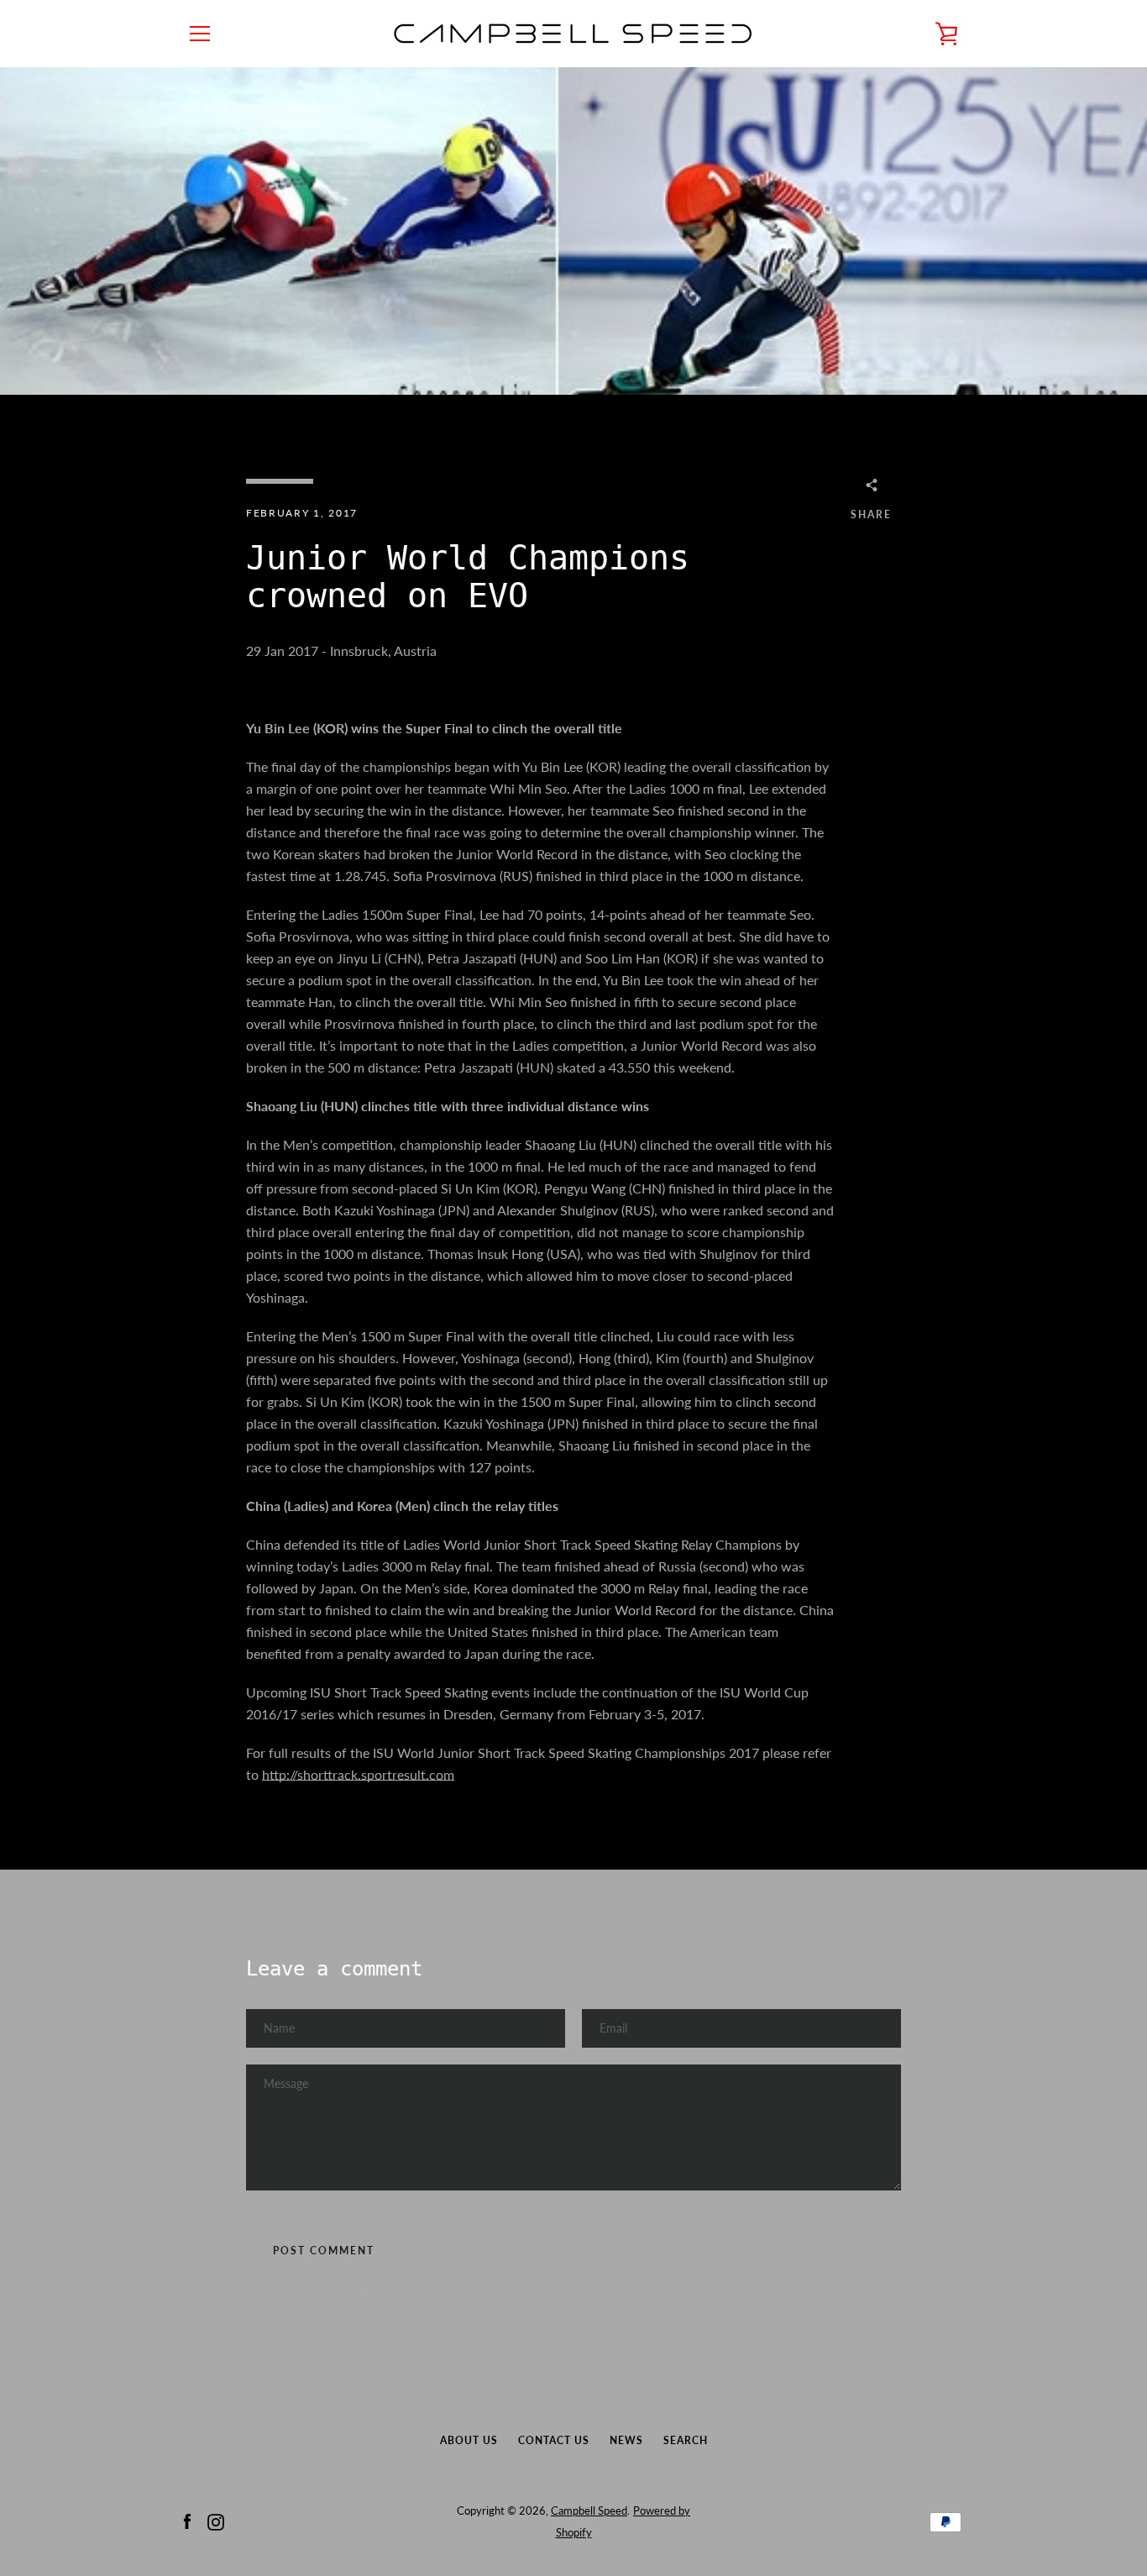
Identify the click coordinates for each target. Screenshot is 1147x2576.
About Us (469, 2440)
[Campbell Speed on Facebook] (187, 2520)
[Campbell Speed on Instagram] (216, 2520)
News (626, 2440)
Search (686, 2440)
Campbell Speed (589, 2510)
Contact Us (554, 2440)
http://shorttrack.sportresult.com (358, 1774)
